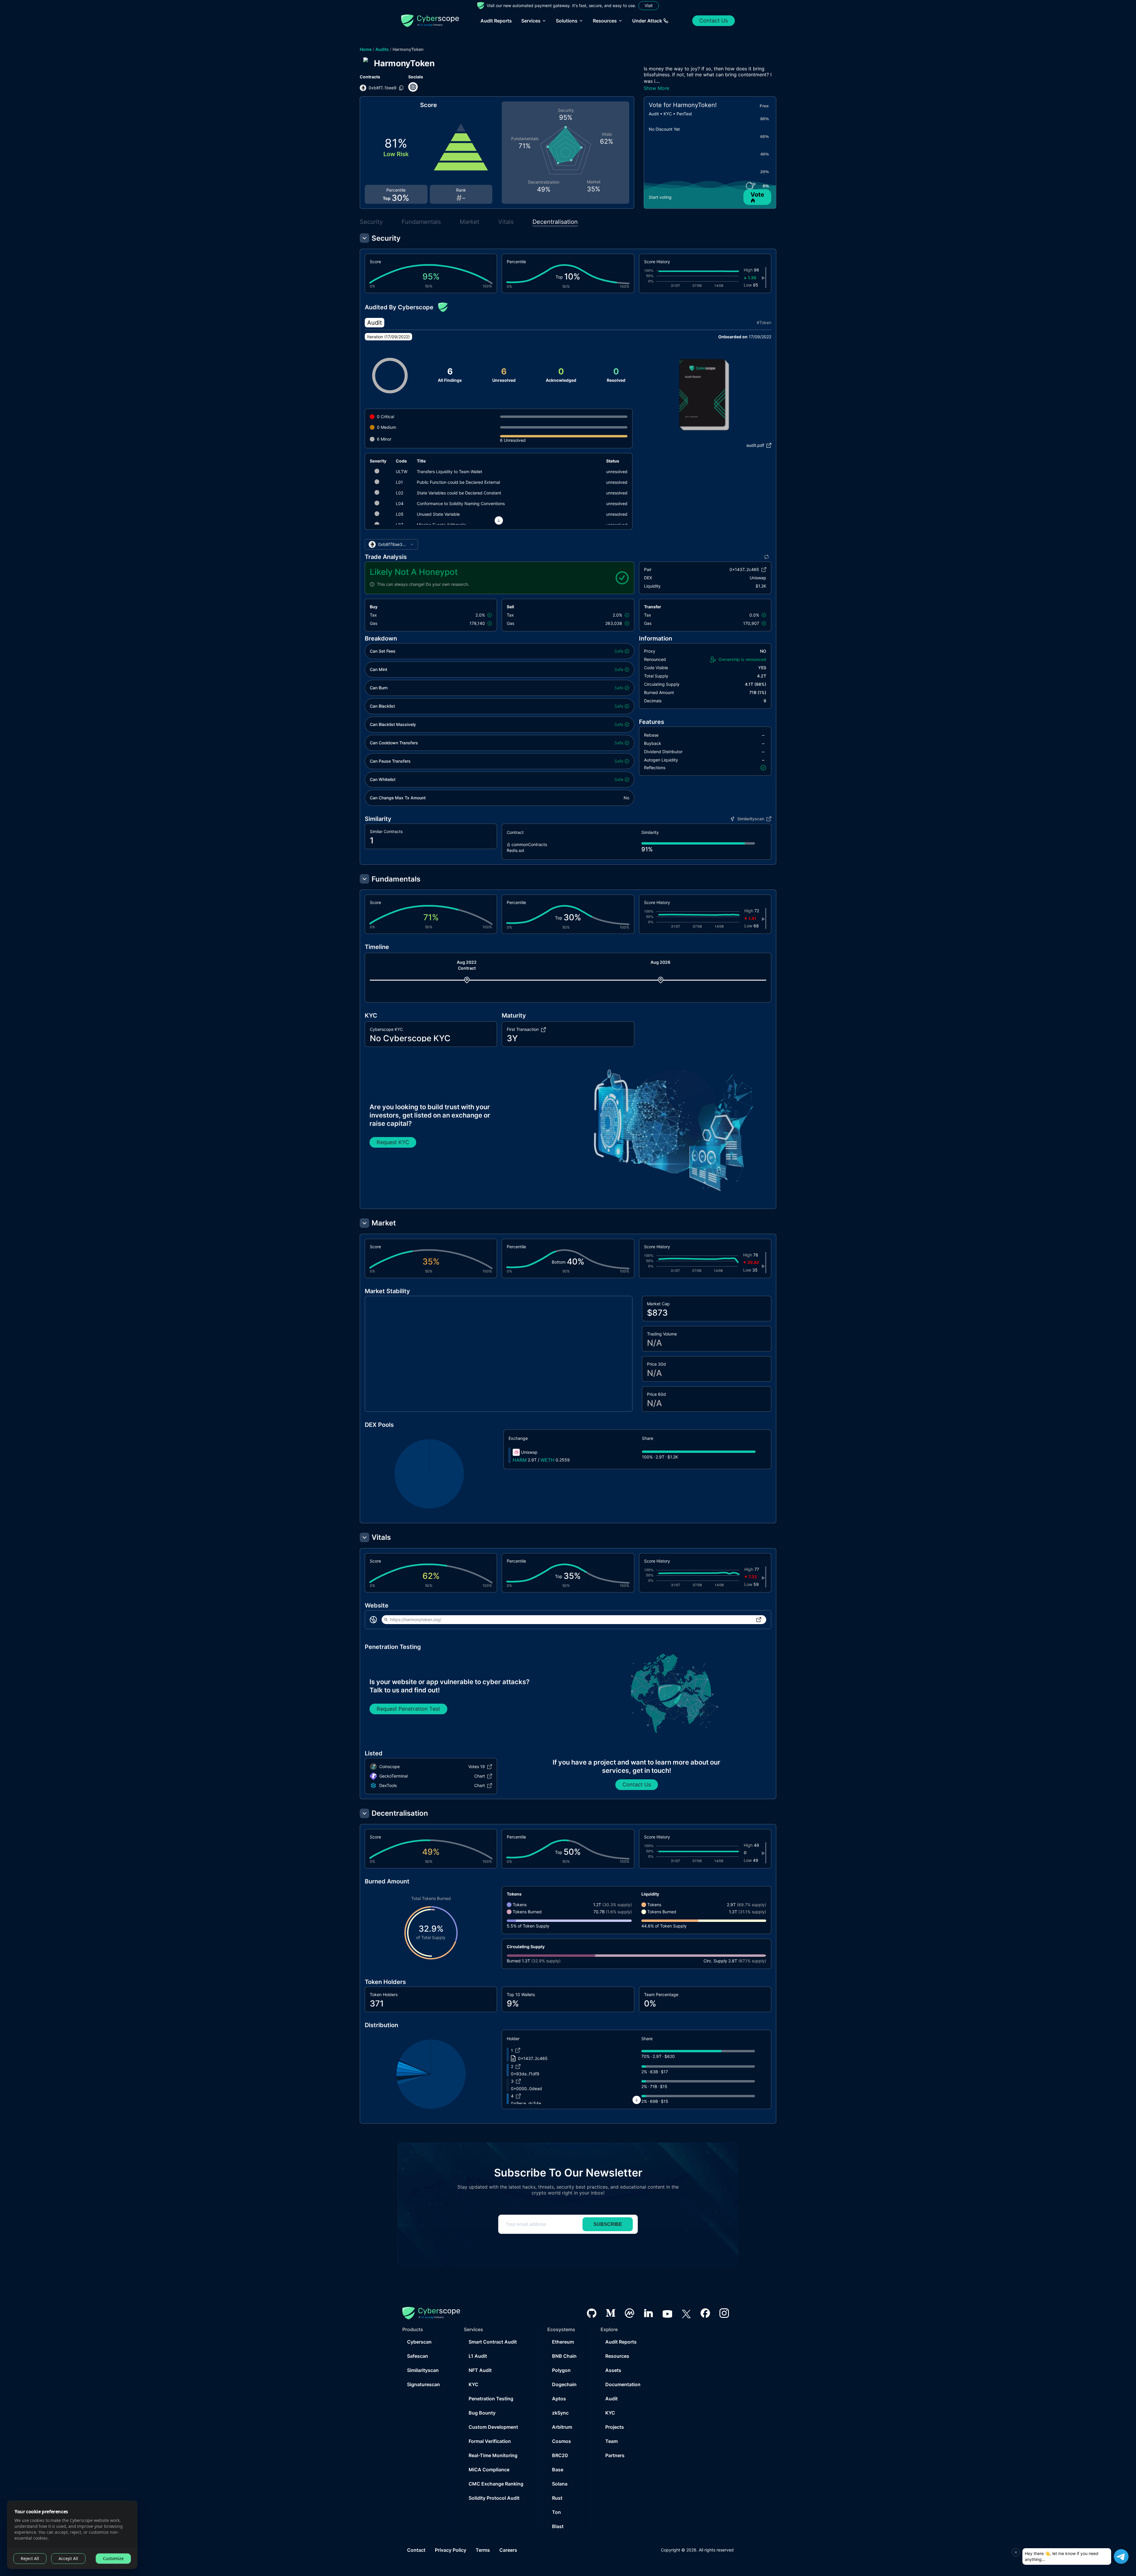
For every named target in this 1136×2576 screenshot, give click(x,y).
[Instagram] (724, 2313)
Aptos (559, 2399)
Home (366, 49)
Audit (611, 2399)
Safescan (418, 2356)
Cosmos (561, 2441)
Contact (416, 2550)
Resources (617, 2356)
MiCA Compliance (489, 2470)
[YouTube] (667, 2313)
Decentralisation (555, 222)
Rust (557, 2498)
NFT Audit (480, 2370)
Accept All (68, 2558)
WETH (547, 1460)
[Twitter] (686, 2313)
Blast (558, 2526)
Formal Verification (490, 2441)
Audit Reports (496, 21)
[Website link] (413, 87)
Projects (615, 2427)
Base (558, 2470)
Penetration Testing (491, 2399)
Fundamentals (421, 222)
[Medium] (611, 2313)
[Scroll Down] (499, 520)
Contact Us (714, 21)
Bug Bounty (482, 2413)
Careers (508, 2550)
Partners (615, 2455)
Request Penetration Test (408, 1709)
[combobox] (391, 544)
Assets (613, 2370)
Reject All (30, 2558)
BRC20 (560, 2455)
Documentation (623, 2384)
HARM (520, 1460)
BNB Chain (564, 2356)
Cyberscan (419, 2342)
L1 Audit (478, 2356)
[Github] (592, 2313)
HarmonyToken (408, 49)
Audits (382, 49)
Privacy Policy (451, 2550)
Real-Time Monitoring (493, 2455)
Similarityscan (423, 2370)
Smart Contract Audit (493, 2342)
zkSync (560, 2413)
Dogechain (564, 2384)
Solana (560, 2484)
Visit (649, 5)
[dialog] (72, 2535)
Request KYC (393, 1142)
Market (469, 222)
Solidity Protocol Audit (494, 2498)
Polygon (561, 2370)
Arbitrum (562, 2427)
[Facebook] (705, 2313)
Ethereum (563, 2342)
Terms (483, 2550)
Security (371, 222)
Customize (113, 2558)
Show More (656, 88)
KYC (473, 2384)
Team (611, 2441)
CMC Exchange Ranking (496, 2484)
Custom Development (493, 2427)
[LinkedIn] (648, 2313)
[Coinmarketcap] (630, 2313)
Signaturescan (423, 2384)
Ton (556, 2512)
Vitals (506, 222)
